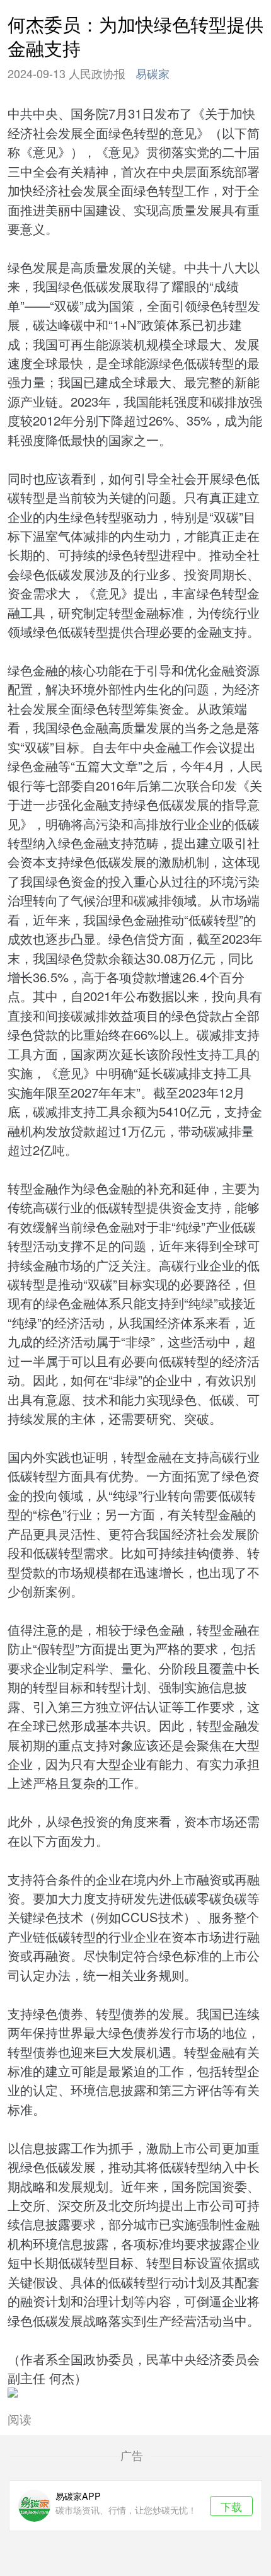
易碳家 (153, 73)
